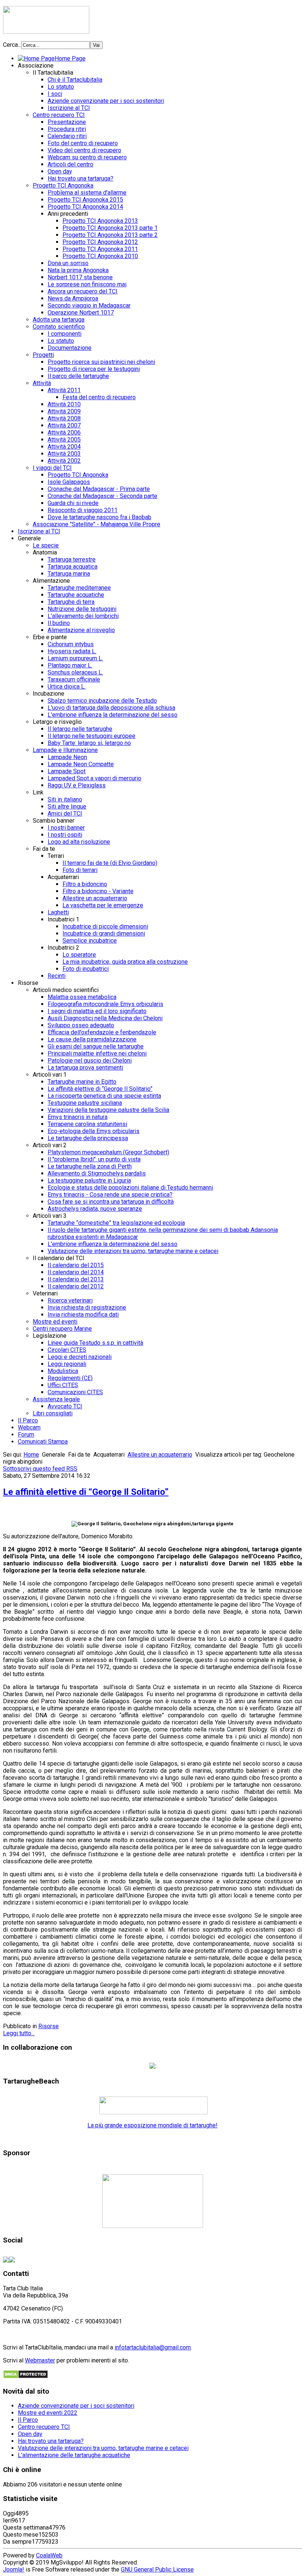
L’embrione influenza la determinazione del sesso (113, 1244)
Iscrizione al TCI (69, 108)
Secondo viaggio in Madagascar (89, 305)
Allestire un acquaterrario (95, 898)
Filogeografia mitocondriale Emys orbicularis (105, 1004)
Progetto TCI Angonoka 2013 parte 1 (110, 228)
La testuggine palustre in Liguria (89, 1180)
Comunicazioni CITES (75, 1392)
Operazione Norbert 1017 (81, 313)
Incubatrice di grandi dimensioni (104, 934)
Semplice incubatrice (90, 941)
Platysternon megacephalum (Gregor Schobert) (108, 1152)
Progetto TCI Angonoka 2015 (85, 200)
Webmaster (40, 2360)
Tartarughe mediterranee (79, 588)
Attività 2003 (64, 454)
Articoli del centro (70, 164)
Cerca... (12, 45)
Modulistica (63, 1371)
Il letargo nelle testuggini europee (91, 736)
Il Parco (28, 1420)
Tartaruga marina (69, 574)
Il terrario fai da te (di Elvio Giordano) (110, 863)
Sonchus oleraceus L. (75, 672)
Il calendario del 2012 (76, 1286)
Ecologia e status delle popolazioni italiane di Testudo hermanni (130, 1188)
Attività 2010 (64, 404)
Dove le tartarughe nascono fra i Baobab (99, 517)
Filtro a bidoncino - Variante (98, 891)
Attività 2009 (64, 411)
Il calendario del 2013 (76, 1279)
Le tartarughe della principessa (88, 1138)
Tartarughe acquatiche (76, 595)
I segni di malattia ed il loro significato (97, 1011)
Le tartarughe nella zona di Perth (90, 1166)
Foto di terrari (80, 870)
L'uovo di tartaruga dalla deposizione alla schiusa (111, 708)
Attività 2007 (64, 425)
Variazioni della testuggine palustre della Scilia (108, 1110)
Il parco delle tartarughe (78, 376)
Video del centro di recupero (84, 150)
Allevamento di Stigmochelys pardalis (97, 1173)
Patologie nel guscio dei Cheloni (90, 1061)
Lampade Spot (67, 771)
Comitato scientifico (59, 327)
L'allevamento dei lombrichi (83, 616)
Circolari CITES (67, 1350)
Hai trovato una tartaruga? (81, 178)
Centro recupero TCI (59, 115)
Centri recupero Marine (62, 1329)
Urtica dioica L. (67, 687)
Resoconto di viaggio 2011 (83, 510)
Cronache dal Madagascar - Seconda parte (102, 496)
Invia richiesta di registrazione (87, 1307)
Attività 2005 (64, 440)
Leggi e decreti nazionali (80, 1357)
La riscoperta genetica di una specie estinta (104, 1096)
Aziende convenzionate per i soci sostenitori (106, 101)
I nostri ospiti (65, 835)
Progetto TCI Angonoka (63, 186)
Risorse (49, 2026)
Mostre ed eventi (55, 1322)
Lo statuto (61, 87)
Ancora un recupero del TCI (83, 291)
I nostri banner (66, 828)
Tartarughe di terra (71, 602)
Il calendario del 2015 (76, 1265)
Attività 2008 (64, 418)
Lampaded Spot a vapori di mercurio (94, 778)
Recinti (57, 976)
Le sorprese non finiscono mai (87, 284)
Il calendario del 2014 (76, 1272)
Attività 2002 (64, 461)
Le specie (46, 545)
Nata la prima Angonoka (78, 270)
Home (31, 1455)
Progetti (43, 355)
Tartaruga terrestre (72, 560)
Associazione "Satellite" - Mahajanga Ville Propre (97, 524)
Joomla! (14, 2570)
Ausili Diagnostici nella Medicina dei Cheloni (105, 1018)
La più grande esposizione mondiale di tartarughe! (152, 2125)
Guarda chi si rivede (73, 503)
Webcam (29, 1427)
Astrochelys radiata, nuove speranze (95, 1209)
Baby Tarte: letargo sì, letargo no (89, 743)
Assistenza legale (56, 1399)
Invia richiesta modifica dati (83, 1315)
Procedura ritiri (67, 129)
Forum (26, 1435)
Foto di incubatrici (86, 969)
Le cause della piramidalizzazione (92, 1039)
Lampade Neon (67, 757)
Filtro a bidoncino (85, 884)
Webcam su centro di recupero (87, 157)
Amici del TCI (65, 814)
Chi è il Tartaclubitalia (75, 80)
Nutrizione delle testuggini (82, 609)
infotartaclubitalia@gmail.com (153, 2347)
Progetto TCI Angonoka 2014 (85, 207)
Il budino (59, 623)
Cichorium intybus (71, 644)
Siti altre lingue (67, 806)
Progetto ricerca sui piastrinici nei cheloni (101, 362)
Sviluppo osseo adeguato (81, 1025)
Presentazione (67, 122)
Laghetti (58, 912)
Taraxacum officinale (74, 679)
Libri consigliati (53, 1413)
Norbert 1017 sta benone (80, 277)
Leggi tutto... (19, 2033)
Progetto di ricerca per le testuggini (94, 369)
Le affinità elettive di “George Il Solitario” (100, 1089)
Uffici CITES (63, 1385)
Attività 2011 (64, 390)
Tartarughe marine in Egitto (82, 1082)
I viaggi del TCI (52, 468)
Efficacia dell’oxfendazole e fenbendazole (102, 1032)
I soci (55, 94)
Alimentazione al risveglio (81, 630)
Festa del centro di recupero (99, 397)
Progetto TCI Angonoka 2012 (100, 242)
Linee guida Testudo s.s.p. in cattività (95, 1343)
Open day (60, 171)
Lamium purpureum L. (75, 658)
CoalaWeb (49, 2555)
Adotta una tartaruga (59, 320)
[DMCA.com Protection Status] (25, 2377)
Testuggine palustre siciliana (85, 1103)
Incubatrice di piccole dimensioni (105, 926)
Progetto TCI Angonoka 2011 (100, 249)
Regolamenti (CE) (70, 1378)
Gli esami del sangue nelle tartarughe (96, 1046)
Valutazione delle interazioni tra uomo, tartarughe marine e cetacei (133, 1251)
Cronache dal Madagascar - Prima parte (99, 489)
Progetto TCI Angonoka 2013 (100, 221)
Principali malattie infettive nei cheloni (97, 1053)
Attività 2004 (64, 447)
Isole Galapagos (69, 482)
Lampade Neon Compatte (81, 764)
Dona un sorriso (68, 263)
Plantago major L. (70, 665)
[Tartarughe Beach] (153, 2112)
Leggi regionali (67, 1364)
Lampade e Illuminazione (65, 750)
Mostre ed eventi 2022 (48, 2413)
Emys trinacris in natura (78, 1117)
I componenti (65, 334)
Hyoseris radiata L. (72, 651)
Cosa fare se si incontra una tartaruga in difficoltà (111, 1202)
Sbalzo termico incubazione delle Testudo (102, 701)
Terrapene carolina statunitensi (87, 1124)
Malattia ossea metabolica (82, 997)
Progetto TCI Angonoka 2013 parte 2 (110, 235)
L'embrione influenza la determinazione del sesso (113, 715)
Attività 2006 (64, 432)
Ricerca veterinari (70, 1300)
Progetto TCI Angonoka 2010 (100, 256)
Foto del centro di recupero (83, 143)
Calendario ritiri (67, 136)
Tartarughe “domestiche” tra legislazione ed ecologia (116, 1223)
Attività (42, 383)
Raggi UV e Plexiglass (77, 785)
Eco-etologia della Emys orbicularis (94, 1131)
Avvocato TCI (65, 1406)
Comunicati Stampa (43, 1442)
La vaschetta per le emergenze (103, 905)
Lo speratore (79, 955)
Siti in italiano (65, 799)
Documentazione (70, 348)
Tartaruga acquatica (73, 567)
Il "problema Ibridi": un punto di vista (94, 1159)
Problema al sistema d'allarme (87, 193)
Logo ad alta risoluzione (79, 842)
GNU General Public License (157, 2570)
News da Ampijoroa (73, 298)
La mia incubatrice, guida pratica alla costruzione (125, 962)
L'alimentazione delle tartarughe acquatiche (74, 2455)
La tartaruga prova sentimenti (85, 1068)
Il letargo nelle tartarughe (80, 729)
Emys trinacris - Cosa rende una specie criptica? (110, 1195)
